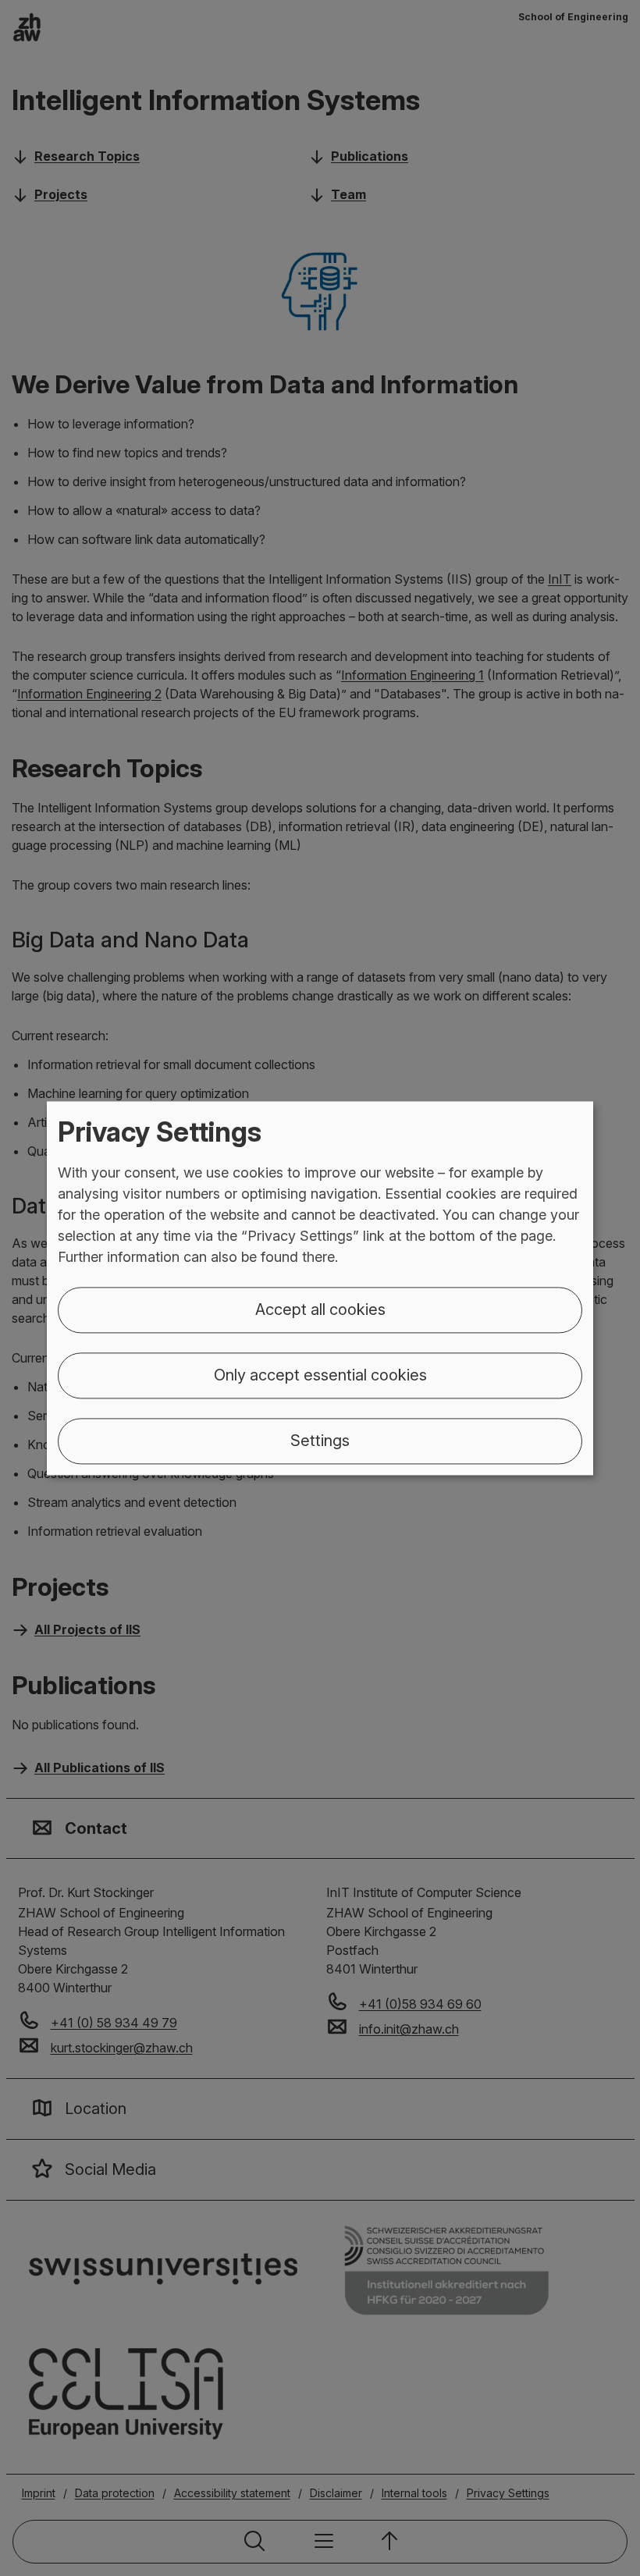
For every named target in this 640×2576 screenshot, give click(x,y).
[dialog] (320, 1288)
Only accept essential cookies (320, 1375)
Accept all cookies (320, 1309)
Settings (320, 1441)
